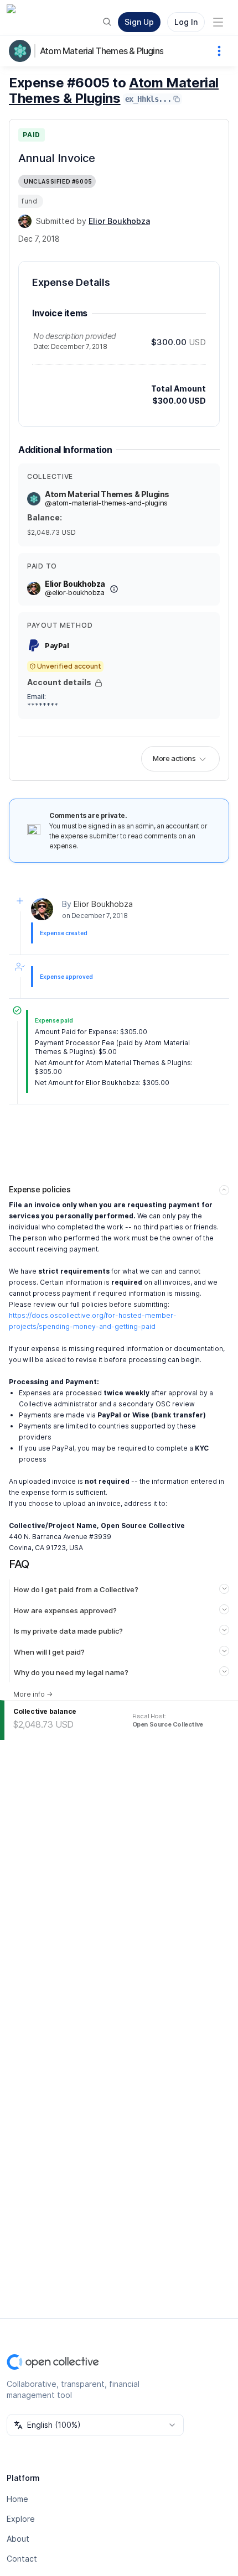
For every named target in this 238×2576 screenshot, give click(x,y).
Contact (22, 2559)
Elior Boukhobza (103, 904)
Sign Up (139, 22)
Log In (186, 22)
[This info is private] (99, 683)
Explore (21, 2519)
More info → (33, 1694)
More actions (174, 758)
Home (17, 2499)
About (18, 2539)
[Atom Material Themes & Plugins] (22, 51)
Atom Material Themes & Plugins (102, 51)
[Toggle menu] (218, 22)
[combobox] (95, 2425)
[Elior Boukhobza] (25, 221)
